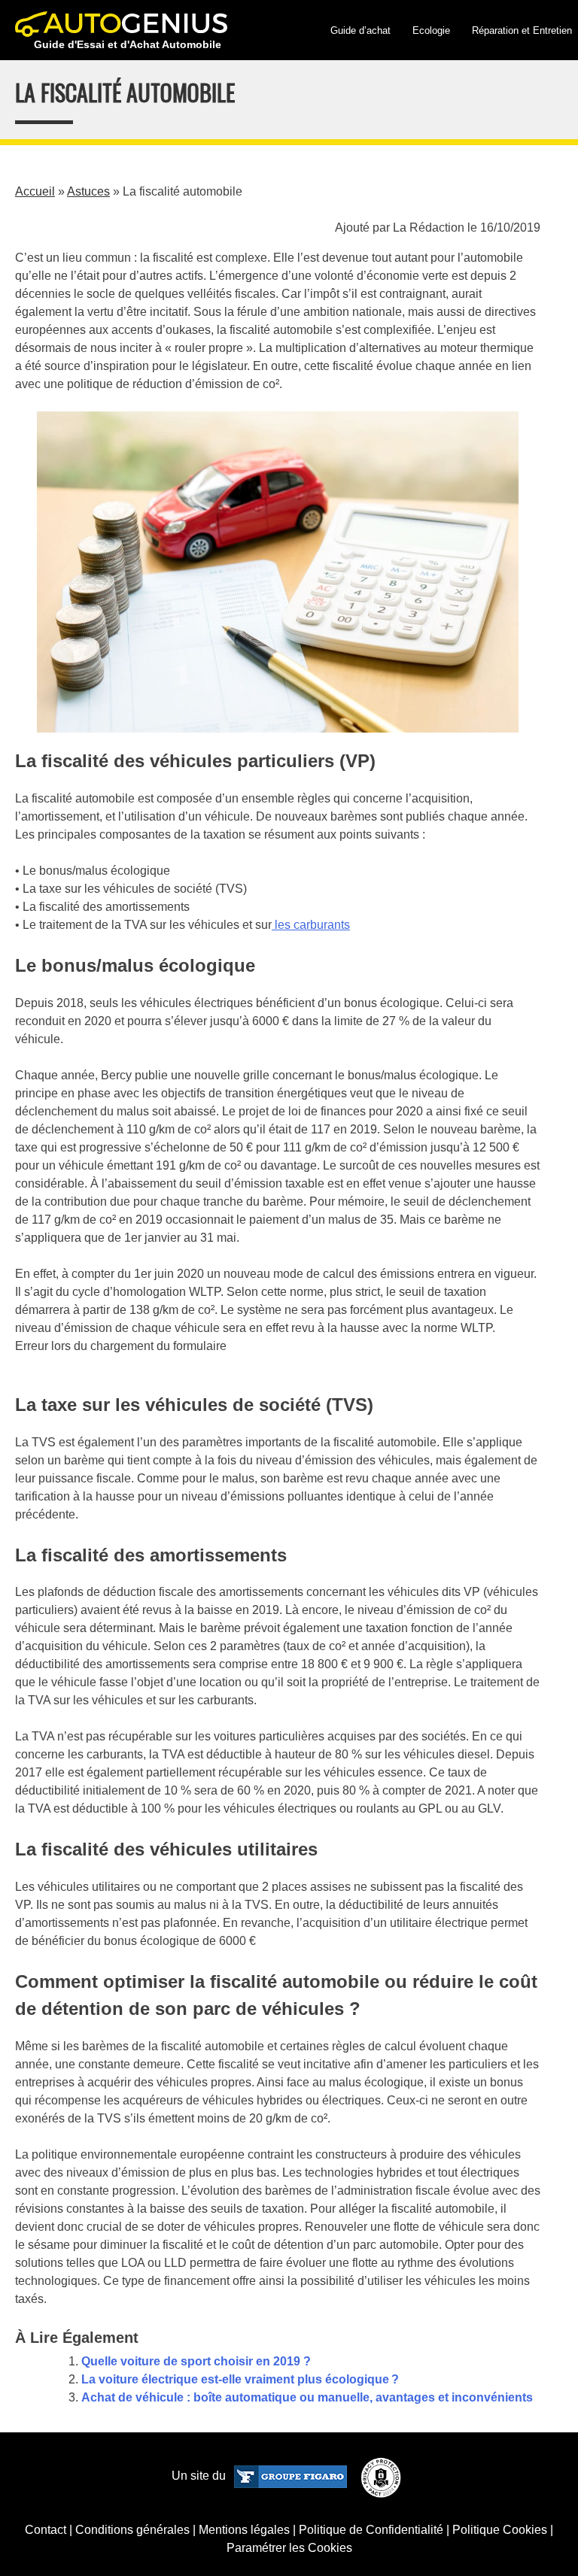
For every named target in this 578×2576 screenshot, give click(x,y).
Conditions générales (132, 2530)
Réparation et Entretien (522, 30)
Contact (46, 2530)
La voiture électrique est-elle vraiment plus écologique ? (240, 2379)
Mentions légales (244, 2530)
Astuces (88, 191)
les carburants (311, 925)
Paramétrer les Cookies (289, 2548)
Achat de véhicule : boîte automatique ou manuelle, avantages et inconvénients (307, 2397)
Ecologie (431, 30)
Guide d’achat (360, 30)
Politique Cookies (500, 2530)
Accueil (35, 191)
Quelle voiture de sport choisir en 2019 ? (196, 2361)
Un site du (200, 2476)
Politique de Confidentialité (371, 2530)
